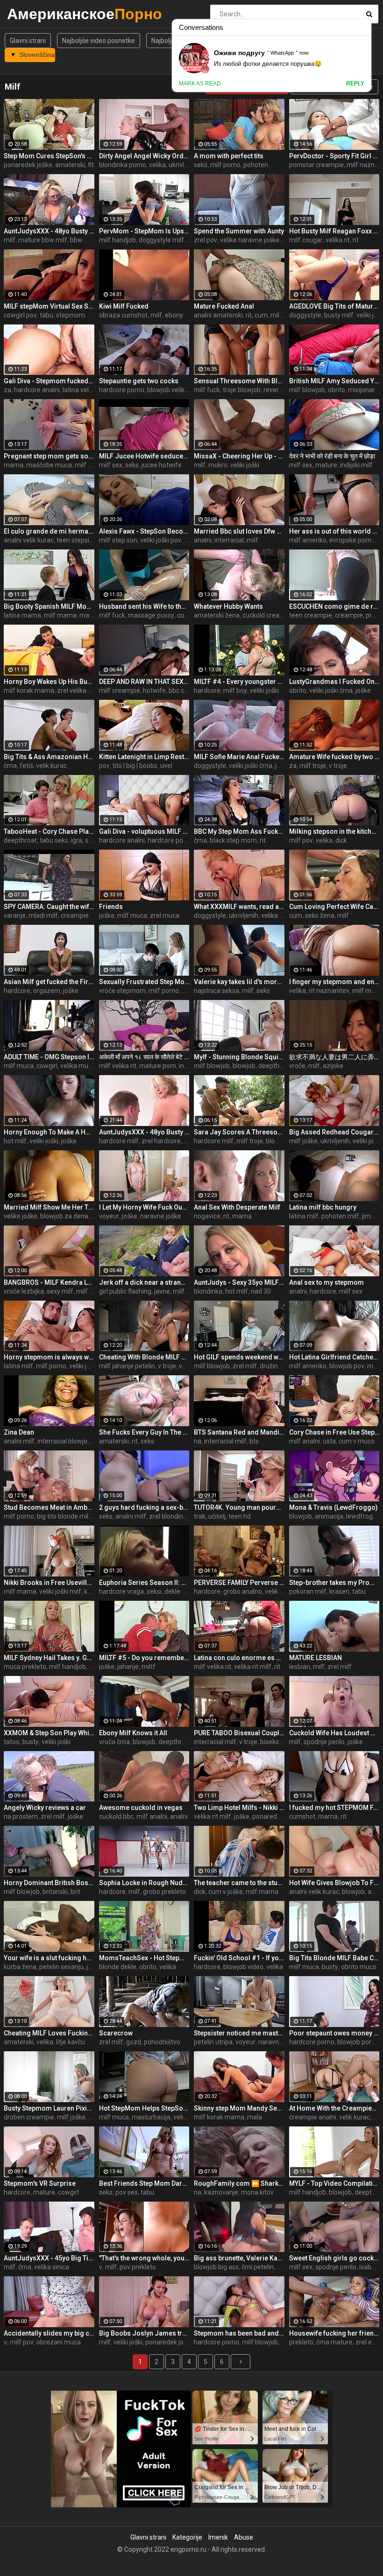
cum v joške (226, 1892)
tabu (46, 315)
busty (31, 1742)
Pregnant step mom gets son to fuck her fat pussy (49, 456)
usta (329, 1441)
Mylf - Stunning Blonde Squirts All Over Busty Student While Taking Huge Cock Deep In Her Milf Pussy (239, 1057)
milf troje (313, 766)
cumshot (302, 1816)
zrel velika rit (75, 690)
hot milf (15, 1141)
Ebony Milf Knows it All (133, 1733)
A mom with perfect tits (229, 156)
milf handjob (117, 240)
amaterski (70, 165)
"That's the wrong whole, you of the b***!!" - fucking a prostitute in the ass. (144, 2258)
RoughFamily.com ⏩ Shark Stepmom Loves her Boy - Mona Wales (239, 2183)
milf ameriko (308, 540)
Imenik (218, 2537)
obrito (337, 390)
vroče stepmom (122, 991)
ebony (174, 315)
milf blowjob (307, 390)
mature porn (158, 1066)
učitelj (217, 1516)
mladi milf (43, 915)
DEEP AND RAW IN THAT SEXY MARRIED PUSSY (144, 682)
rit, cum (257, 315)
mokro (218, 465)
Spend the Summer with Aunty (239, 231)
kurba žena (20, 1967)
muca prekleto (25, 1667)
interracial (229, 540)
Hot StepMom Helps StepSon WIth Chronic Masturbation (144, 2108)
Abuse (244, 2537)
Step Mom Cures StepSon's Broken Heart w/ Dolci (49, 156)
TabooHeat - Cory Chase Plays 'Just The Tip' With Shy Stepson (49, 831)
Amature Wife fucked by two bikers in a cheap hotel (334, 757)
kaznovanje (221, 2192)
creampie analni (313, 2117)
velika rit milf (253, 1667)
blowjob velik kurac (175, 390)
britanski (55, 1892)
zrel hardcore (161, 1141)
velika (157, 165)
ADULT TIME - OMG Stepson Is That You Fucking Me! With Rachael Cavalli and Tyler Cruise (49, 1057)
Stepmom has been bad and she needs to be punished (239, 2333)
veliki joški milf (60, 1591)
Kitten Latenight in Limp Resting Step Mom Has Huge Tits (144, 757)
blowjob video (243, 1967)
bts (254, 1441)
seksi (154, 1591)
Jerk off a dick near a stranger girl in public (144, 1282)
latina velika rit (84, 390)
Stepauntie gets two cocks (139, 381)
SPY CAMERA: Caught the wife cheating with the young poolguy (49, 907)
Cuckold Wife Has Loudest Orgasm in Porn (334, 1733)
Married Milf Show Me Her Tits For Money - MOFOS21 (49, 1207)
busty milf (339, 315)
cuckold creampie (268, 615)
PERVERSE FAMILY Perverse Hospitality (239, 1583)
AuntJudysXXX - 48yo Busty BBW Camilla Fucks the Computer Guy (49, 231)
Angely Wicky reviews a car (45, 1808)
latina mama (22, 615)
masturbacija (151, 2117)
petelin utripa (213, 2042)
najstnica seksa (216, 991)
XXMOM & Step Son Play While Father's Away (49, 1733)
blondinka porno (123, 165)
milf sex (111, 465)
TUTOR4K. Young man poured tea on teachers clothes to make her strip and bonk (239, 1507)
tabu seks (54, 840)
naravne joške (161, 1216)
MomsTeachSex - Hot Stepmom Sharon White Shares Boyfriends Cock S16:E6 (144, 1958)
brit (75, 1892)
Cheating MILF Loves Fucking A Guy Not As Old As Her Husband (49, 2033)
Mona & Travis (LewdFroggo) (333, 1507)
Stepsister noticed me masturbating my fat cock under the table (239, 2033)
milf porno (225, 165)
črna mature (334, 2342)
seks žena (320, 915)
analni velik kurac (29, 540)
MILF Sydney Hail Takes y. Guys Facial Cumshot (49, 1658)
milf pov (301, 840)
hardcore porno (122, 390)
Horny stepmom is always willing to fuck (49, 1357)
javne (162, 1291)
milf (10, 240)
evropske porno (352, 540)
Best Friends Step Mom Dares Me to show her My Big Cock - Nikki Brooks (144, 2183)
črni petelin (258, 2267)
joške (363, 690)
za (7, 390)
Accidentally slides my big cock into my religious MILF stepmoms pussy (49, 2333)
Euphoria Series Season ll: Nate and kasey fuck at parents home (144, 1583)
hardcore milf (119, 1141)
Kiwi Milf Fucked (124, 306)
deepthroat (20, 840)
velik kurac (51, 766)
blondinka (208, 1291)
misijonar (362, 390)
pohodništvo (162, 2042)
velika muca (78, 1066)
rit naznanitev (329, 991)
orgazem (47, 991)
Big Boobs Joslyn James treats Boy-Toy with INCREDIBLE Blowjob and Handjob (144, 2333)
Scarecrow (116, 2033)
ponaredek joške (28, 165)
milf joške (303, 1141)
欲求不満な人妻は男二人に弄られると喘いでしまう (334, 1057)
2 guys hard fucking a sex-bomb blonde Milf (144, 1507)
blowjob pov (347, 1366)
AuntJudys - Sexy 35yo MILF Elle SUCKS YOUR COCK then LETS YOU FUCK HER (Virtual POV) (239, 1282)
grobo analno (243, 1591)
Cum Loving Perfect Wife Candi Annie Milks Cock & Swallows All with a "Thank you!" (334, 907)
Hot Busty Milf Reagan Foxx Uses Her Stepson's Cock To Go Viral (334, 231)
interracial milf (225, 1441)
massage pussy (151, 615)
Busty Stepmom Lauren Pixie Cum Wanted (49, 2108)
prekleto (301, 2342)
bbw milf (83, 240)
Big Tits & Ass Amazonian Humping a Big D (49, 757)
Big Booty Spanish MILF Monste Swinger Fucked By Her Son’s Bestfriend (49, 606)
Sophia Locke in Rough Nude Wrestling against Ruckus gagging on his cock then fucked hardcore (144, 1883)
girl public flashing (125, 1291)
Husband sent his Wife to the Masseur (144, 606)
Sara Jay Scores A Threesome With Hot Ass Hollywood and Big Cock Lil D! (239, 1132)
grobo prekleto (164, 1892)
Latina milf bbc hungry (323, 1207)
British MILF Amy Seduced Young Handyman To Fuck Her (334, 381)
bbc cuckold (186, 690)
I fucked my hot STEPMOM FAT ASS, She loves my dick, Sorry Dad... (334, 1808)
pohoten (256, 165)
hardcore (207, 690)
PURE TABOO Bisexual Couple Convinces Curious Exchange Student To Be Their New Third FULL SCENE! (239, 1733)
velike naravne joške (250, 240)
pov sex (127, 2192)
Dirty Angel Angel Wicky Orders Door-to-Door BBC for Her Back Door (144, 156)
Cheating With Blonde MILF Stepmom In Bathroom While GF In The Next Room (144, 1357)
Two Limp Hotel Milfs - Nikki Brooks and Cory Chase (239, 1808)
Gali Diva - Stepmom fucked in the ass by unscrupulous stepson (49, 381)
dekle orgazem (187, 1591)
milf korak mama (29, 690)
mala (255, 2117)
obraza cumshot (123, 315)
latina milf (304, 1216)
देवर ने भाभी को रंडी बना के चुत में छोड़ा (332, 456)
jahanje (128, 1667)
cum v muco (357, 1441)
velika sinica (52, 2267)
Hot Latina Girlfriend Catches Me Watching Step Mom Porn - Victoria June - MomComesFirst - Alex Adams (334, 1357)
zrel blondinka (170, 1516)
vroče (297, 1066)
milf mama (60, 615)
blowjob (244, 1066)
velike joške (21, 1216)
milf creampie (120, 690)
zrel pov (206, 240)
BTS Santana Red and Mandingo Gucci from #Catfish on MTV (239, 1432)
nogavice (207, 1216)
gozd (134, 2042)
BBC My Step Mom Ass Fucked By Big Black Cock (239, 831)
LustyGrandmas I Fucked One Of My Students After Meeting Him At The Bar (334, 682)
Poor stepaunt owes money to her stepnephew (334, 2033)
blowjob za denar (65, 1216)
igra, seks (85, 840)
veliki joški (245, 465)
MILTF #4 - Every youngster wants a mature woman (239, 682)
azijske (333, 1066)
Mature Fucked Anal (224, 306)
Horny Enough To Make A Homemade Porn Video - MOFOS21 (49, 1132)
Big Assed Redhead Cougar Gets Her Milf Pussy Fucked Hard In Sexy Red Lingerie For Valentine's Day (334, 1132)
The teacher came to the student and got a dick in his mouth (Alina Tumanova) (239, 1883)
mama (14, 465)
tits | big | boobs (135, 766)
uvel (166, 766)
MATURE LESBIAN (316, 1658)
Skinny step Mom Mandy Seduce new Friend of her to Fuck (239, 2108)
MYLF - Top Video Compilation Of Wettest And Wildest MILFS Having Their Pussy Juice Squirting (334, 2183)
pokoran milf (308, 1591)
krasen (339, 1591)
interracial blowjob (64, 1441)
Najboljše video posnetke (99, 41)
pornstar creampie (316, 165)
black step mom (233, 840)
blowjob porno (358, 2042)
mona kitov (257, 2192)
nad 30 (261, 1291)
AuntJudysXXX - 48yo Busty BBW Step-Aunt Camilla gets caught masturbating (144, 1132)
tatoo (12, 1742)
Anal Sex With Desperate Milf (237, 1207)
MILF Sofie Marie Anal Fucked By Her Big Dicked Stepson (239, 757)
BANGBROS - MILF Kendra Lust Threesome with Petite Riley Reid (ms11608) (49, 1282)
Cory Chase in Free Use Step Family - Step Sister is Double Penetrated (334, 1432)
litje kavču (71, 2042)
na (198, 1441)
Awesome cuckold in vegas (141, 1808)
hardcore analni (37, 390)
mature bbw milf (43, 240)
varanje (15, 915)
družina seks (278, 1366)
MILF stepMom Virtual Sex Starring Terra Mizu (49, 306)
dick (341, 840)
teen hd (240, 1516)
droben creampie (29, 2117)
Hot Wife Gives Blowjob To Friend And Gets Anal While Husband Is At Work (334, 1883)
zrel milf (245, 1366)
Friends (111, 907)
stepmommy (75, 315)
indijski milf (356, 465)
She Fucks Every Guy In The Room (144, 1432)
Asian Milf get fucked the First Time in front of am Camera (49, 982)
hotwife (154, 690)
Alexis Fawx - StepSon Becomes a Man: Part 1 (144, 531)
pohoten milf (340, 1216)
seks (201, 165)
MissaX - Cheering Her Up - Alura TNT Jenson (239, 456)
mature (326, 465)
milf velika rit (118, 1066)
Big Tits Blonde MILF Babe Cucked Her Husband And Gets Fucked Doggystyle (334, 1958)
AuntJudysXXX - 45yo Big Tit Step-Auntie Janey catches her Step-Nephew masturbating (49, 2258)
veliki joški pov (161, 540)
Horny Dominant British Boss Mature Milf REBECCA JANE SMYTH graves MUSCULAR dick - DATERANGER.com (49, 1883)
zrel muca (165, 915)
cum (296, 915)
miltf (149, 1667)
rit (356, 240)
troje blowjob (242, 390)
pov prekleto (138, 2267)
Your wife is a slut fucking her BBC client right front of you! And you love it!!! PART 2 (49, 1958)
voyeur (109, 1216)
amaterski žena (217, 615)
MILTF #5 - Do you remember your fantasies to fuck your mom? (144, 1658)
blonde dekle (118, 1967)
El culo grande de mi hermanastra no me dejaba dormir (49, 531)
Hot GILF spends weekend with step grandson (239, 1357)
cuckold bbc (116, 1816)
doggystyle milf (161, 240)
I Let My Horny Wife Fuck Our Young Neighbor (144, 1207)
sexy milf (60, 1291)
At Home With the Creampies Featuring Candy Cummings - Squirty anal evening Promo (334, 2108)
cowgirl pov (20, 315)
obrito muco (359, 1967)
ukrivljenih (244, 915)
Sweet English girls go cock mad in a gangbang (334, 2258)
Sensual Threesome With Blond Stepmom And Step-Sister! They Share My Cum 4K (239, 381)
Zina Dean (19, 1432)
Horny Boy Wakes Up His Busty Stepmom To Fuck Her (49, 682)
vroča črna (114, 1742)
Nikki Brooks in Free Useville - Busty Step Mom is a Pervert (49, 1583)
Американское (32, 14)
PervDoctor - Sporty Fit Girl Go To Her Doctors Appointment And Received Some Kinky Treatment (334, 156)
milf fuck (207, 390)
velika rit (338, 240)
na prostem (21, 1816)
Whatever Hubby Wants (228, 606)
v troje (338, 766)
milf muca (132, 915)
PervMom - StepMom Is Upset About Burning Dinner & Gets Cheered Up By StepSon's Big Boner (144, 231)
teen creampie (311, 615)
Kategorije (187, 2537)
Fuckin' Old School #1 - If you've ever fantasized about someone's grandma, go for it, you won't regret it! (239, 1958)
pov (104, 766)
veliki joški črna (331, 690)
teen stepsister (79, 540)
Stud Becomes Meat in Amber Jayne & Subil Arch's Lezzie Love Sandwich (49, 1507)
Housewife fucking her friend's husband (334, 2333)
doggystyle (305, 315)
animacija (329, 1516)
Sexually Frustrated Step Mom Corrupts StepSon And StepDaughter (144, 982)
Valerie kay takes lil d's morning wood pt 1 (239, 982)
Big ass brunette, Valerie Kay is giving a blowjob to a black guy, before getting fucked (239, 2258)
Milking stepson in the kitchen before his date (334, 831)
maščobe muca (49, 465)
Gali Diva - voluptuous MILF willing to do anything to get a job (144, 831)
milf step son (118, 540)
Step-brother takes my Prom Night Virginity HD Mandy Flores (334, 1583)
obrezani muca (59, 2342)
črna (10, 766)
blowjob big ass (216, 2267)
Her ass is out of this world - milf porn (334, 531)
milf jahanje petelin (127, 1366)
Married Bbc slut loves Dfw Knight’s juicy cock (239, 531)
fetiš (26, 766)
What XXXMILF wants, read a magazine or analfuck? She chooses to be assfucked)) (239, 907)
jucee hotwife (162, 465)
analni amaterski (218, 315)
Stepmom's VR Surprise (40, 2183)
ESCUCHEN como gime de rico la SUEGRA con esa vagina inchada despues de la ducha (334, 606)
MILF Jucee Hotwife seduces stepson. (144, 456)
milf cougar (306, 240)
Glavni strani (28, 41)
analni (203, 540)
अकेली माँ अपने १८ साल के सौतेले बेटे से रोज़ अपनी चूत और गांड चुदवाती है (144, 1057)
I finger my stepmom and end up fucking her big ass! (334, 982)
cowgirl (47, 1066)
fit (91, 165)
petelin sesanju (61, 1967)
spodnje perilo (324, 1742)
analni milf (19, 1441)
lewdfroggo (363, 1516)
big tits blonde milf (64, 1516)
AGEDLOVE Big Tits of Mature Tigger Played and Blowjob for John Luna (334, 306)
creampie (349, 615)
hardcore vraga (121, 1591)
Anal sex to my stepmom (326, 1282)
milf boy (235, 690)
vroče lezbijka (24, 1291)
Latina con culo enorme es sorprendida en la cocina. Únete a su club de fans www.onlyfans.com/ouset (239, 1658)
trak (200, 1516)
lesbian (300, 1667)
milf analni (305, 1441)
